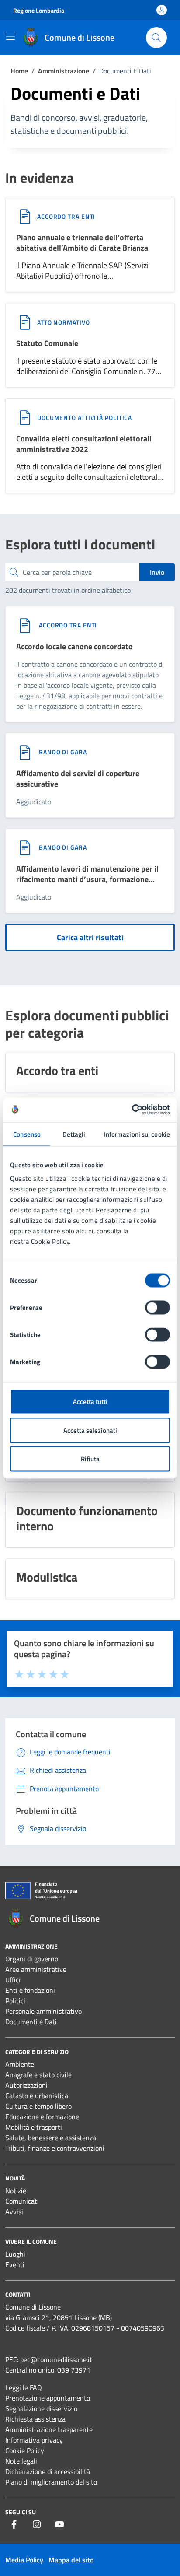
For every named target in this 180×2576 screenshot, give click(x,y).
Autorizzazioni (26, 2085)
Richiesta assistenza (35, 2419)
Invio (157, 572)
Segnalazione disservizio (41, 2408)
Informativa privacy (34, 2440)
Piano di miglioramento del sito (51, 2482)
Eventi (15, 2264)
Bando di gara (63, 752)
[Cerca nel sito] (156, 38)
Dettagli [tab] (74, 1134)
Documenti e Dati (31, 2022)
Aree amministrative (36, 1969)
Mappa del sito (71, 2560)
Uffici (13, 1980)
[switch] (157, 1308)
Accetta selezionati (90, 1430)
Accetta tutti (90, 1402)
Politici (15, 2001)
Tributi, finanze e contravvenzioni (55, 2148)
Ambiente (20, 2064)
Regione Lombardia (39, 10)
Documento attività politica (85, 418)
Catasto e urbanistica (37, 2096)
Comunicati (22, 2201)
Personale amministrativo (43, 2011)
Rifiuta (90, 1459)
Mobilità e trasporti (34, 2127)
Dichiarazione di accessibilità (48, 2471)
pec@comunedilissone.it (56, 2359)
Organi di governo (32, 1959)
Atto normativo (64, 322)
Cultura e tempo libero (38, 2106)
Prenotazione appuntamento (48, 2398)
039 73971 (74, 2370)
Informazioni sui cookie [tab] (137, 1134)
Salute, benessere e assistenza (51, 2138)
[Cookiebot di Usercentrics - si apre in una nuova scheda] (132, 1110)
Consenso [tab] (27, 1134)
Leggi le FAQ (24, 2387)
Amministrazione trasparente (49, 2429)
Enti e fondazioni (30, 1990)
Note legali (21, 2461)
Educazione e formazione (42, 2117)
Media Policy (24, 2560)
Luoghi (15, 2254)
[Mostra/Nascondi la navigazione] (10, 37)
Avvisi (14, 2212)
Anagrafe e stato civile (38, 2075)
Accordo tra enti (66, 216)
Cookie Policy (25, 2450)
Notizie (16, 2191)
